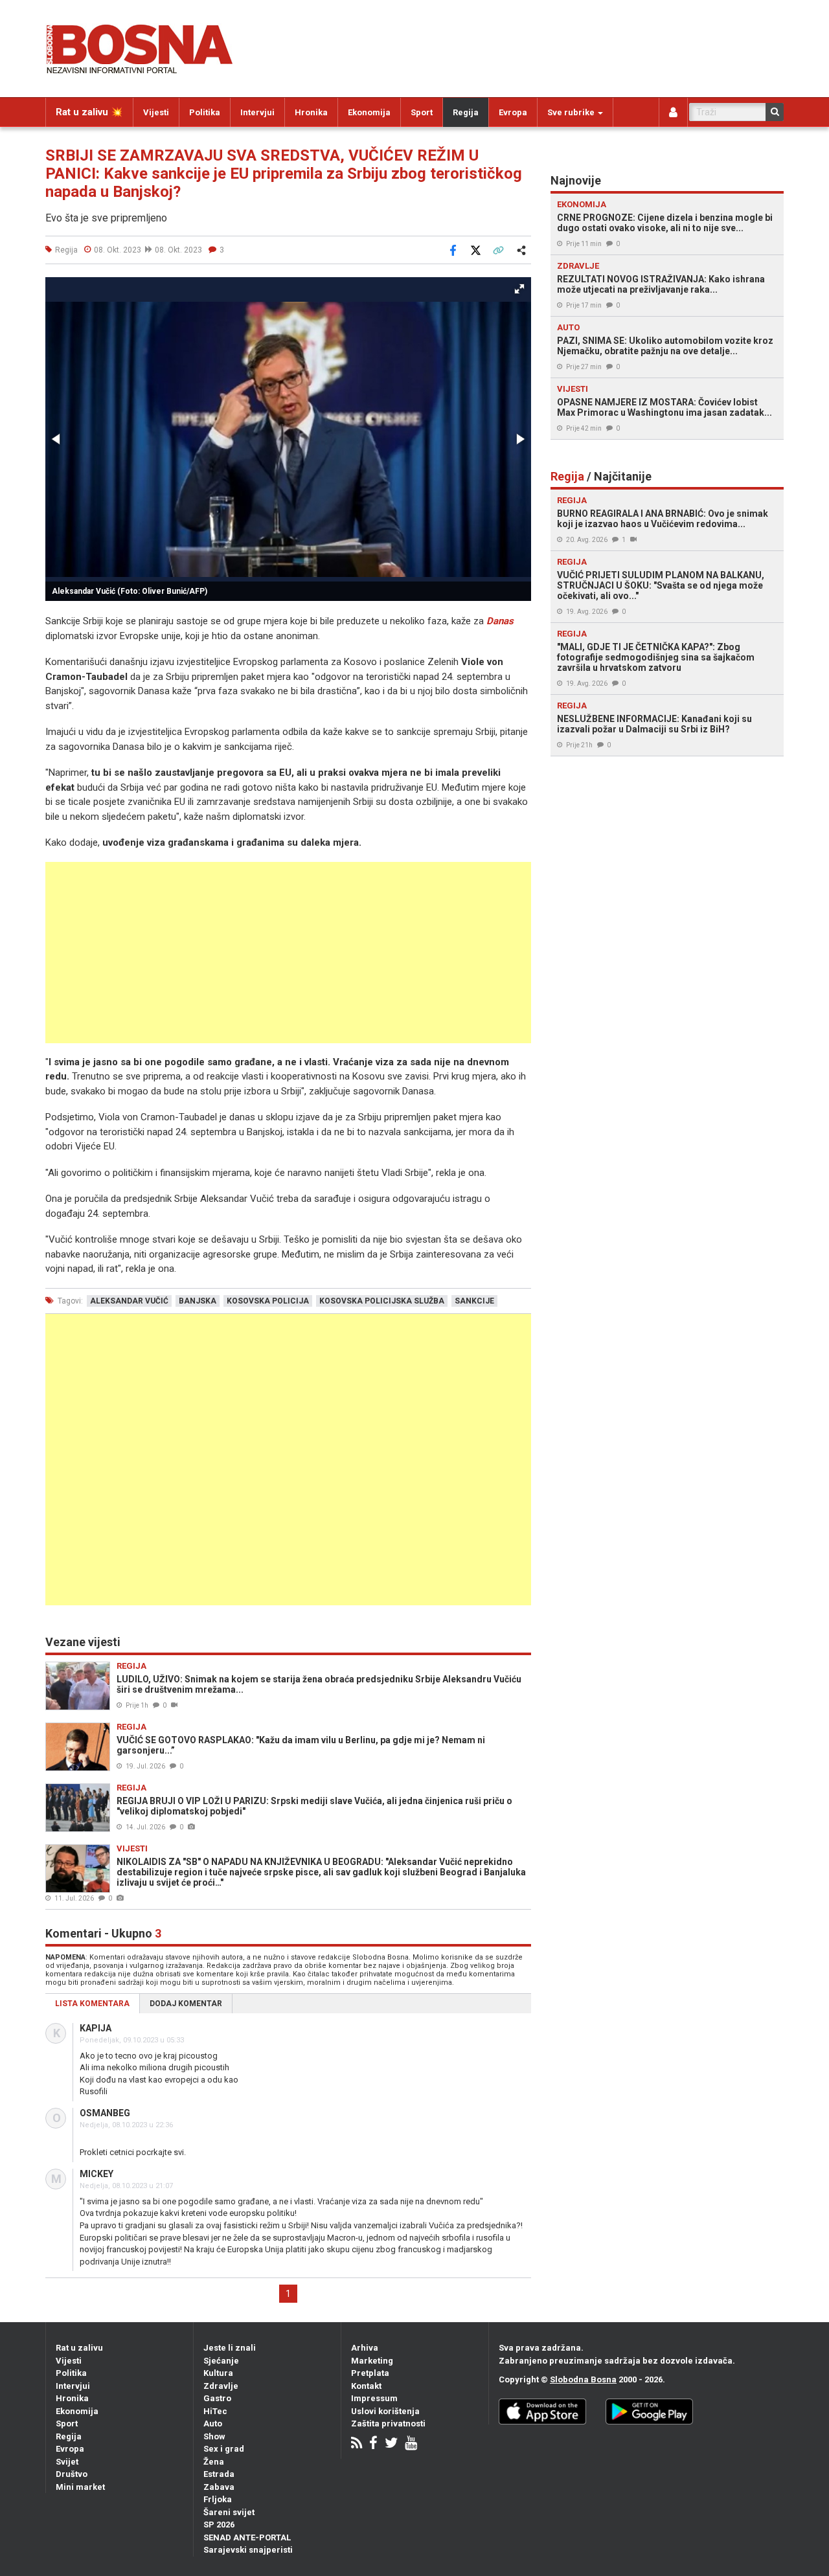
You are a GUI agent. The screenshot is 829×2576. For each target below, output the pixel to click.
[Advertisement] (288, 953)
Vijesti (156, 112)
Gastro (217, 2398)
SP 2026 (219, 2525)
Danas (500, 621)
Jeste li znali (230, 2348)
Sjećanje (221, 2361)
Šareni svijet (229, 2512)
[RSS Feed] (357, 2444)
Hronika (311, 112)
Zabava (219, 2487)
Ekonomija (369, 112)
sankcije (474, 1301)
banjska (198, 1301)
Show (214, 2436)
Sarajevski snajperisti (248, 2550)
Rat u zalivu (79, 2348)
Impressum (374, 2398)
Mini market (80, 2487)
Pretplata (370, 2373)
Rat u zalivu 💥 (89, 112)
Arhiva (365, 2348)
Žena (214, 2462)
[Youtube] (411, 2444)
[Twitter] (391, 2444)
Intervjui (257, 112)
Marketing (372, 2361)
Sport (422, 112)
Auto (213, 2423)
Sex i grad (224, 2449)
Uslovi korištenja (385, 2411)
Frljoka (218, 2499)
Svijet (67, 2462)
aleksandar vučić (129, 1301)
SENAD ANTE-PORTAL (247, 2537)
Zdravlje (221, 2386)
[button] (519, 289)
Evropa (513, 112)
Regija (466, 112)
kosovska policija (268, 1301)
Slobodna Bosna (583, 2379)
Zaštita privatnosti (388, 2423)
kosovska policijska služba (382, 1301)
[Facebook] (373, 2444)
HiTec (215, 2411)
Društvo (72, 2474)
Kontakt (366, 2386)
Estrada (219, 2474)
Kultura (218, 2373)
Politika (205, 112)
